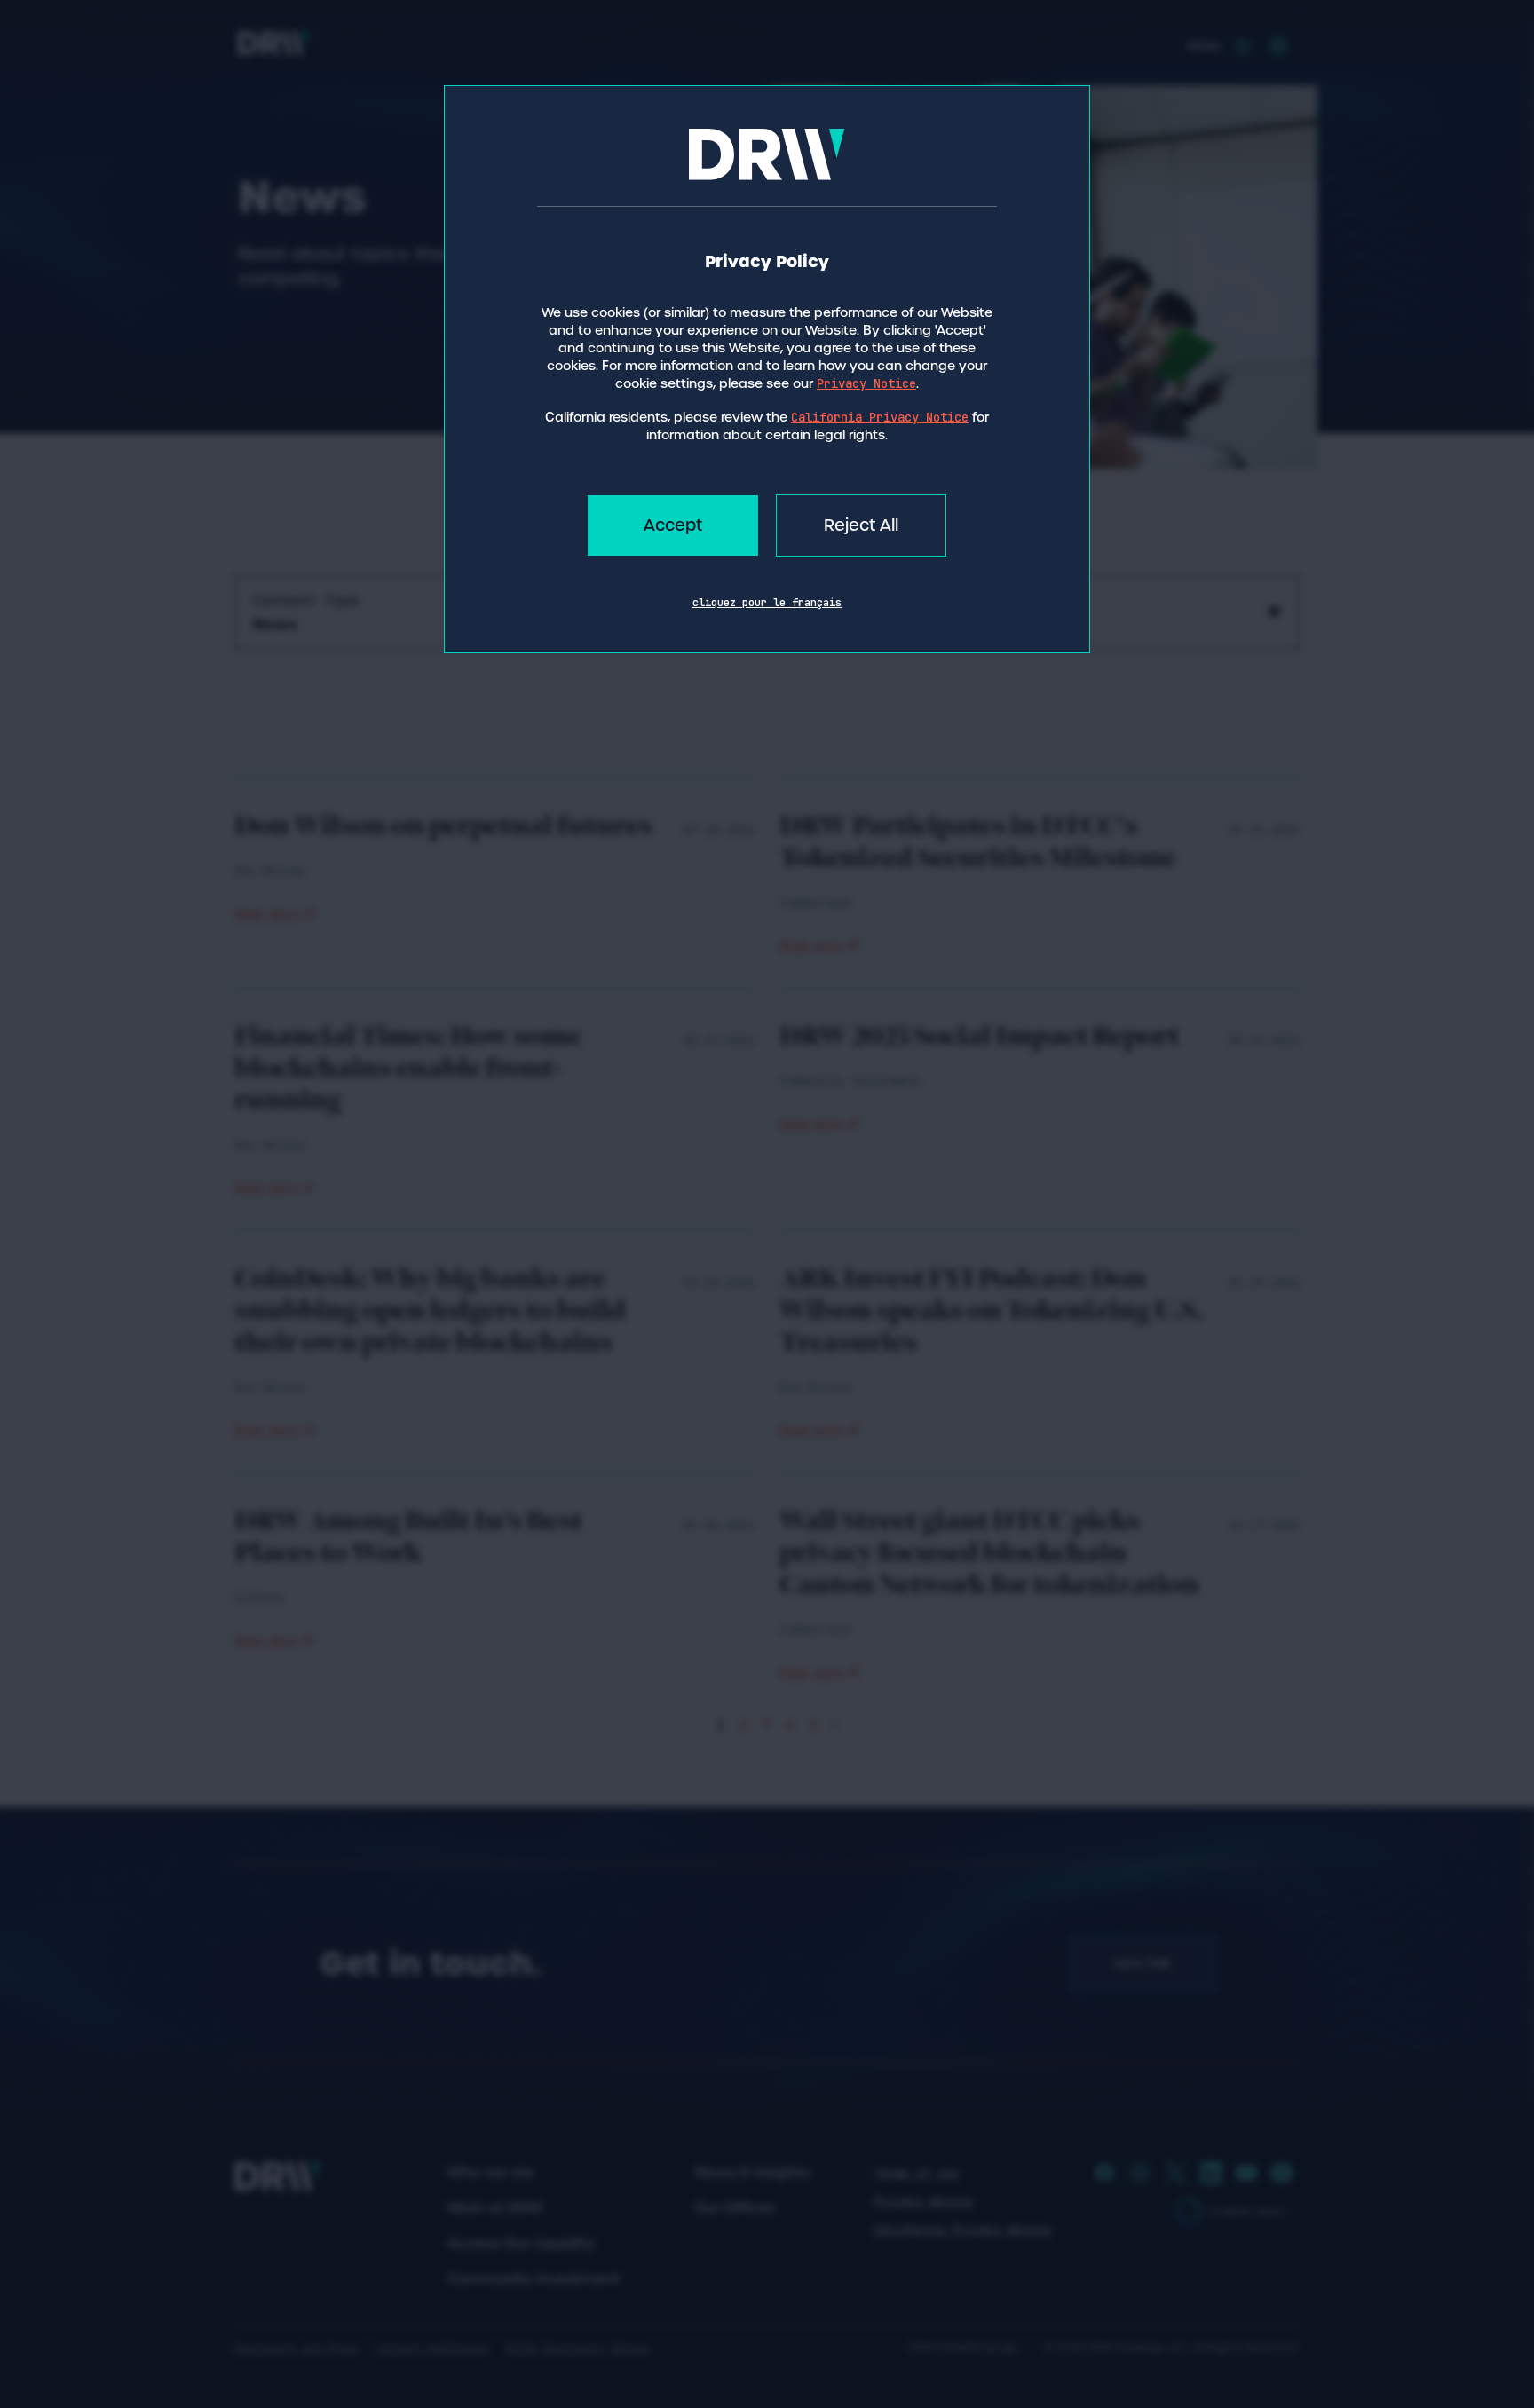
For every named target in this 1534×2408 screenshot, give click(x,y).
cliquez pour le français (767, 603)
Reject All (861, 525)
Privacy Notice (866, 383)
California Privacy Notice (880, 417)
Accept (673, 525)
